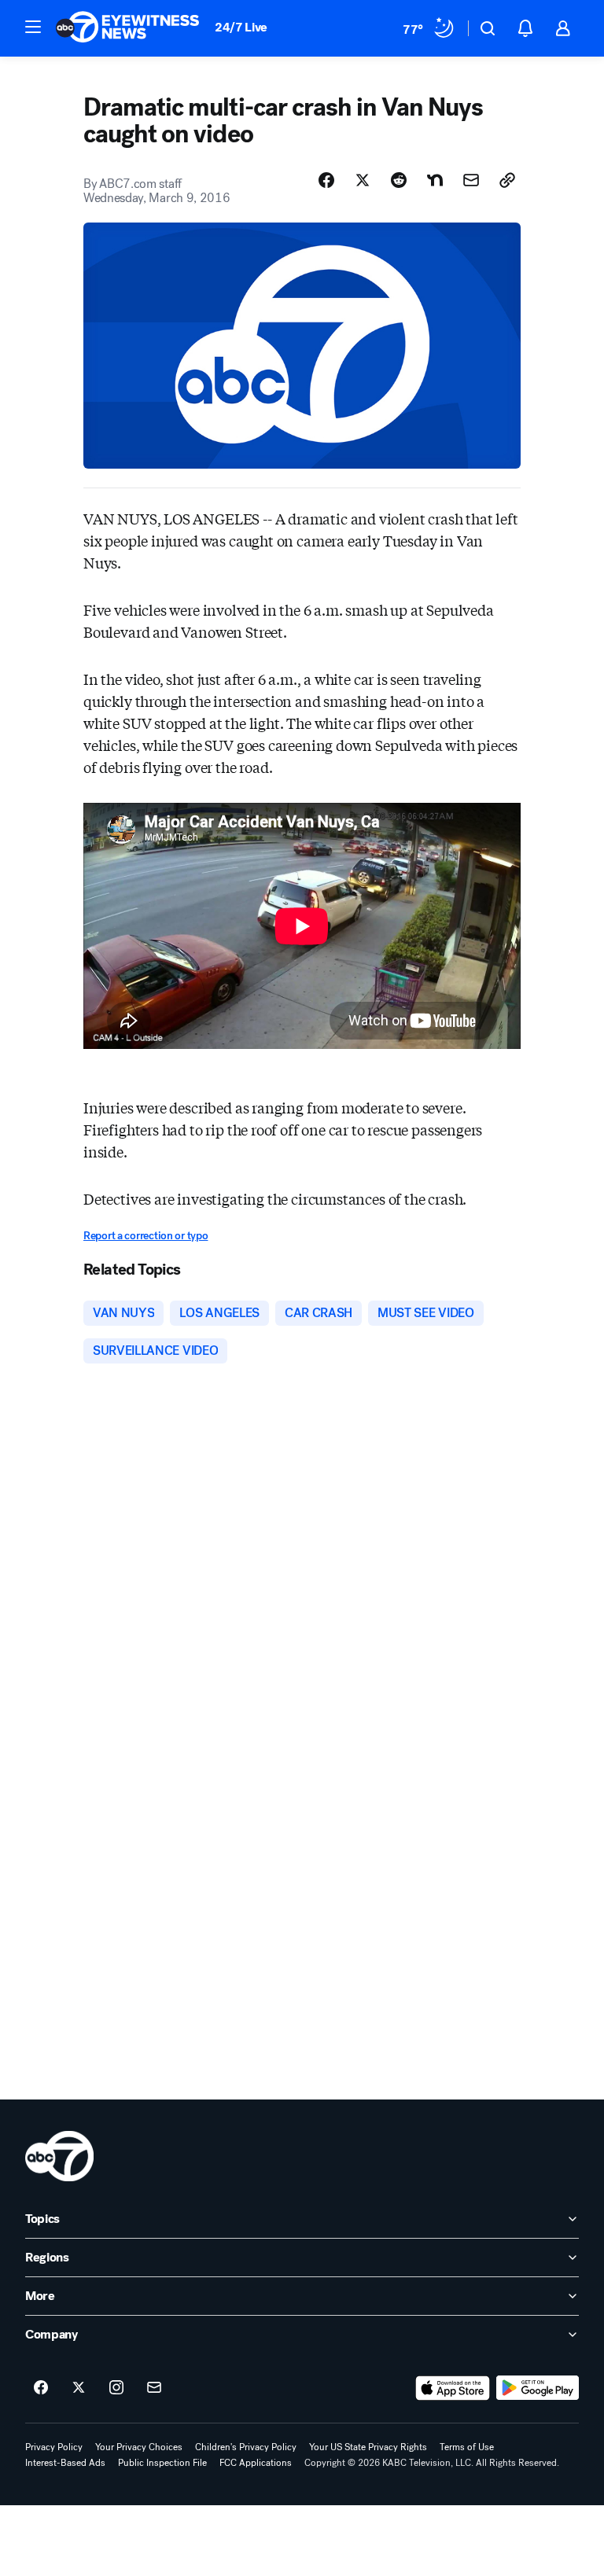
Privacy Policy (54, 2447)
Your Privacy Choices (139, 2447)
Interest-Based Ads (65, 2463)
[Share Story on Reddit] (399, 180)
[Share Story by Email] (471, 180)
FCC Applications (256, 2463)
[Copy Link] (507, 180)
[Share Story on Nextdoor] (435, 180)
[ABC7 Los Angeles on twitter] (79, 2388)
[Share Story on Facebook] (326, 180)
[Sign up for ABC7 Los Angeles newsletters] (154, 2388)
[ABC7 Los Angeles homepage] (127, 28)
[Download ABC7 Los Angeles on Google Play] (538, 2388)
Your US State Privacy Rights (368, 2447)
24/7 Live (241, 27)
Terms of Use (467, 2447)
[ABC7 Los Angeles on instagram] (116, 2388)
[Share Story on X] (363, 180)
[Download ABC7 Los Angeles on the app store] (453, 2388)
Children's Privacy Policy (246, 2447)
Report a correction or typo (145, 1236)
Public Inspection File (162, 2463)
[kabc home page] (59, 2156)
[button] (33, 27)
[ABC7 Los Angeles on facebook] (41, 2388)
